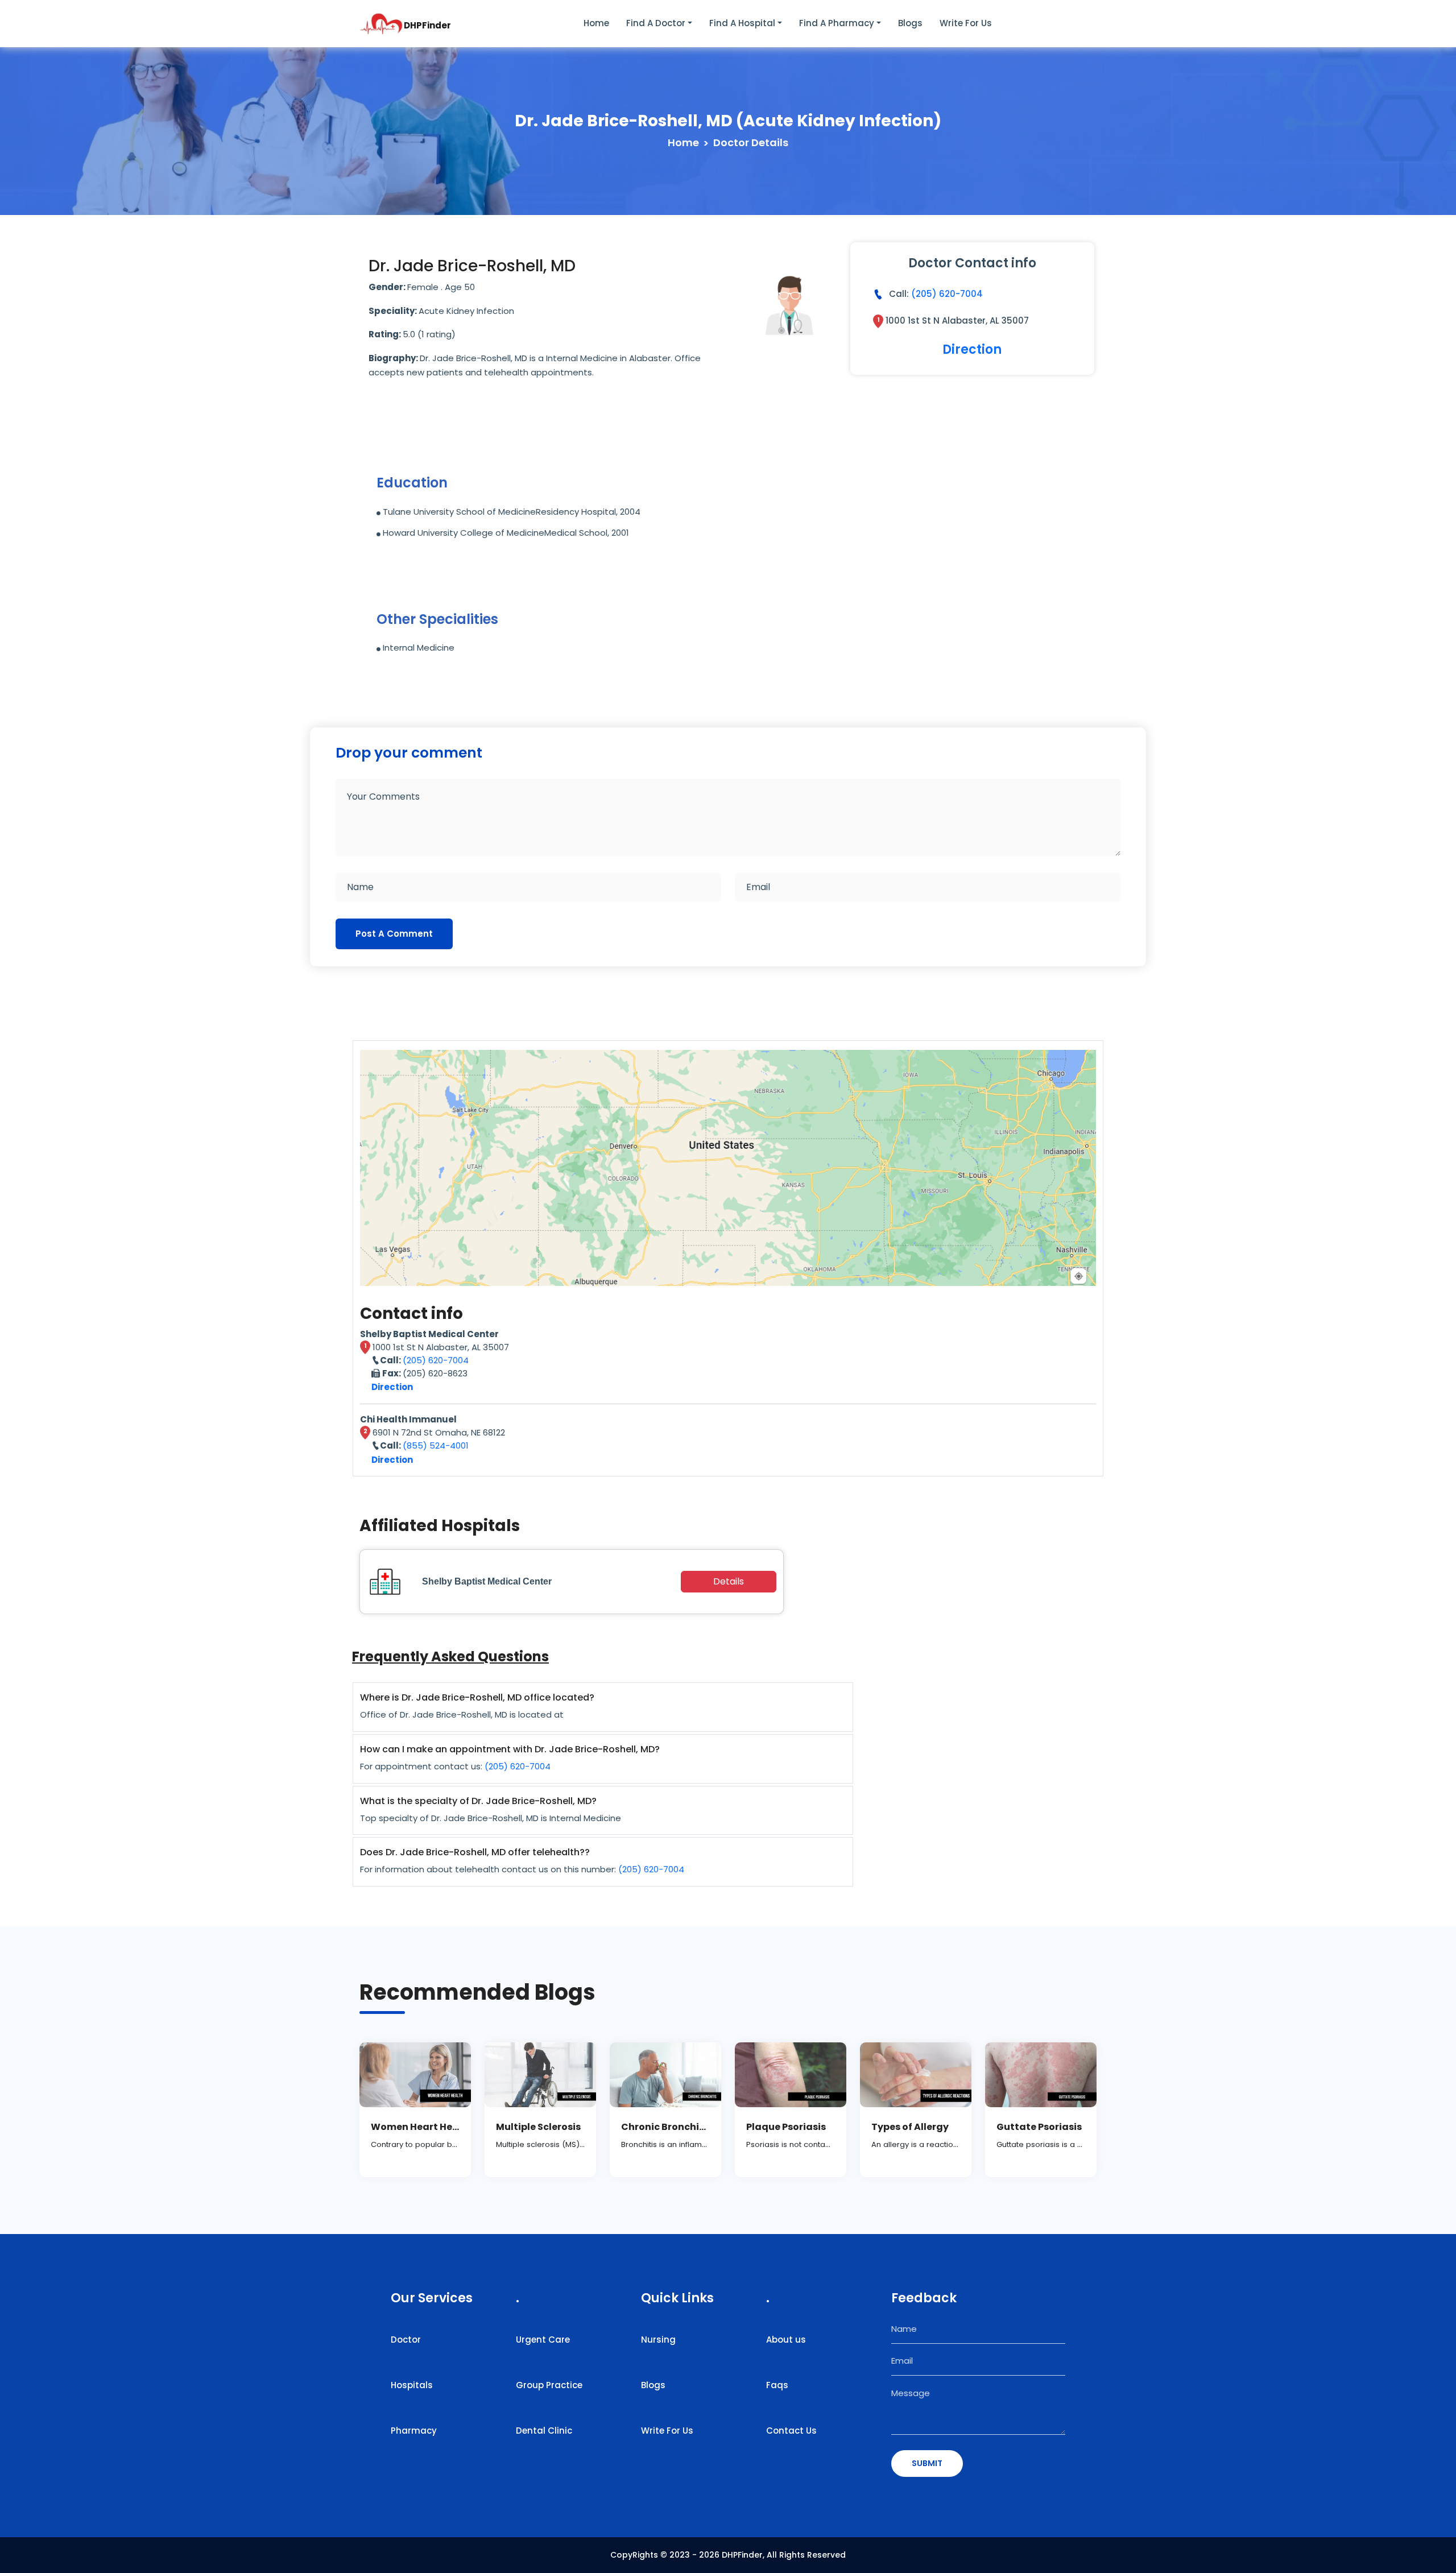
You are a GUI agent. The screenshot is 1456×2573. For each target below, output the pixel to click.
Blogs (910, 23)
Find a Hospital (742, 23)
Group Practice (549, 2385)
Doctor (406, 2340)
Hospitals (412, 2385)
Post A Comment (394, 934)
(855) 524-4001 (436, 1445)
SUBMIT (927, 2463)
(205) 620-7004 (947, 294)
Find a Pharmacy (837, 23)
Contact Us (791, 2431)
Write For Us (667, 2431)
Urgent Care (543, 2340)
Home (596, 23)
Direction (972, 349)
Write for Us (966, 23)
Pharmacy (414, 2431)
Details (729, 1581)
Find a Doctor (656, 23)
